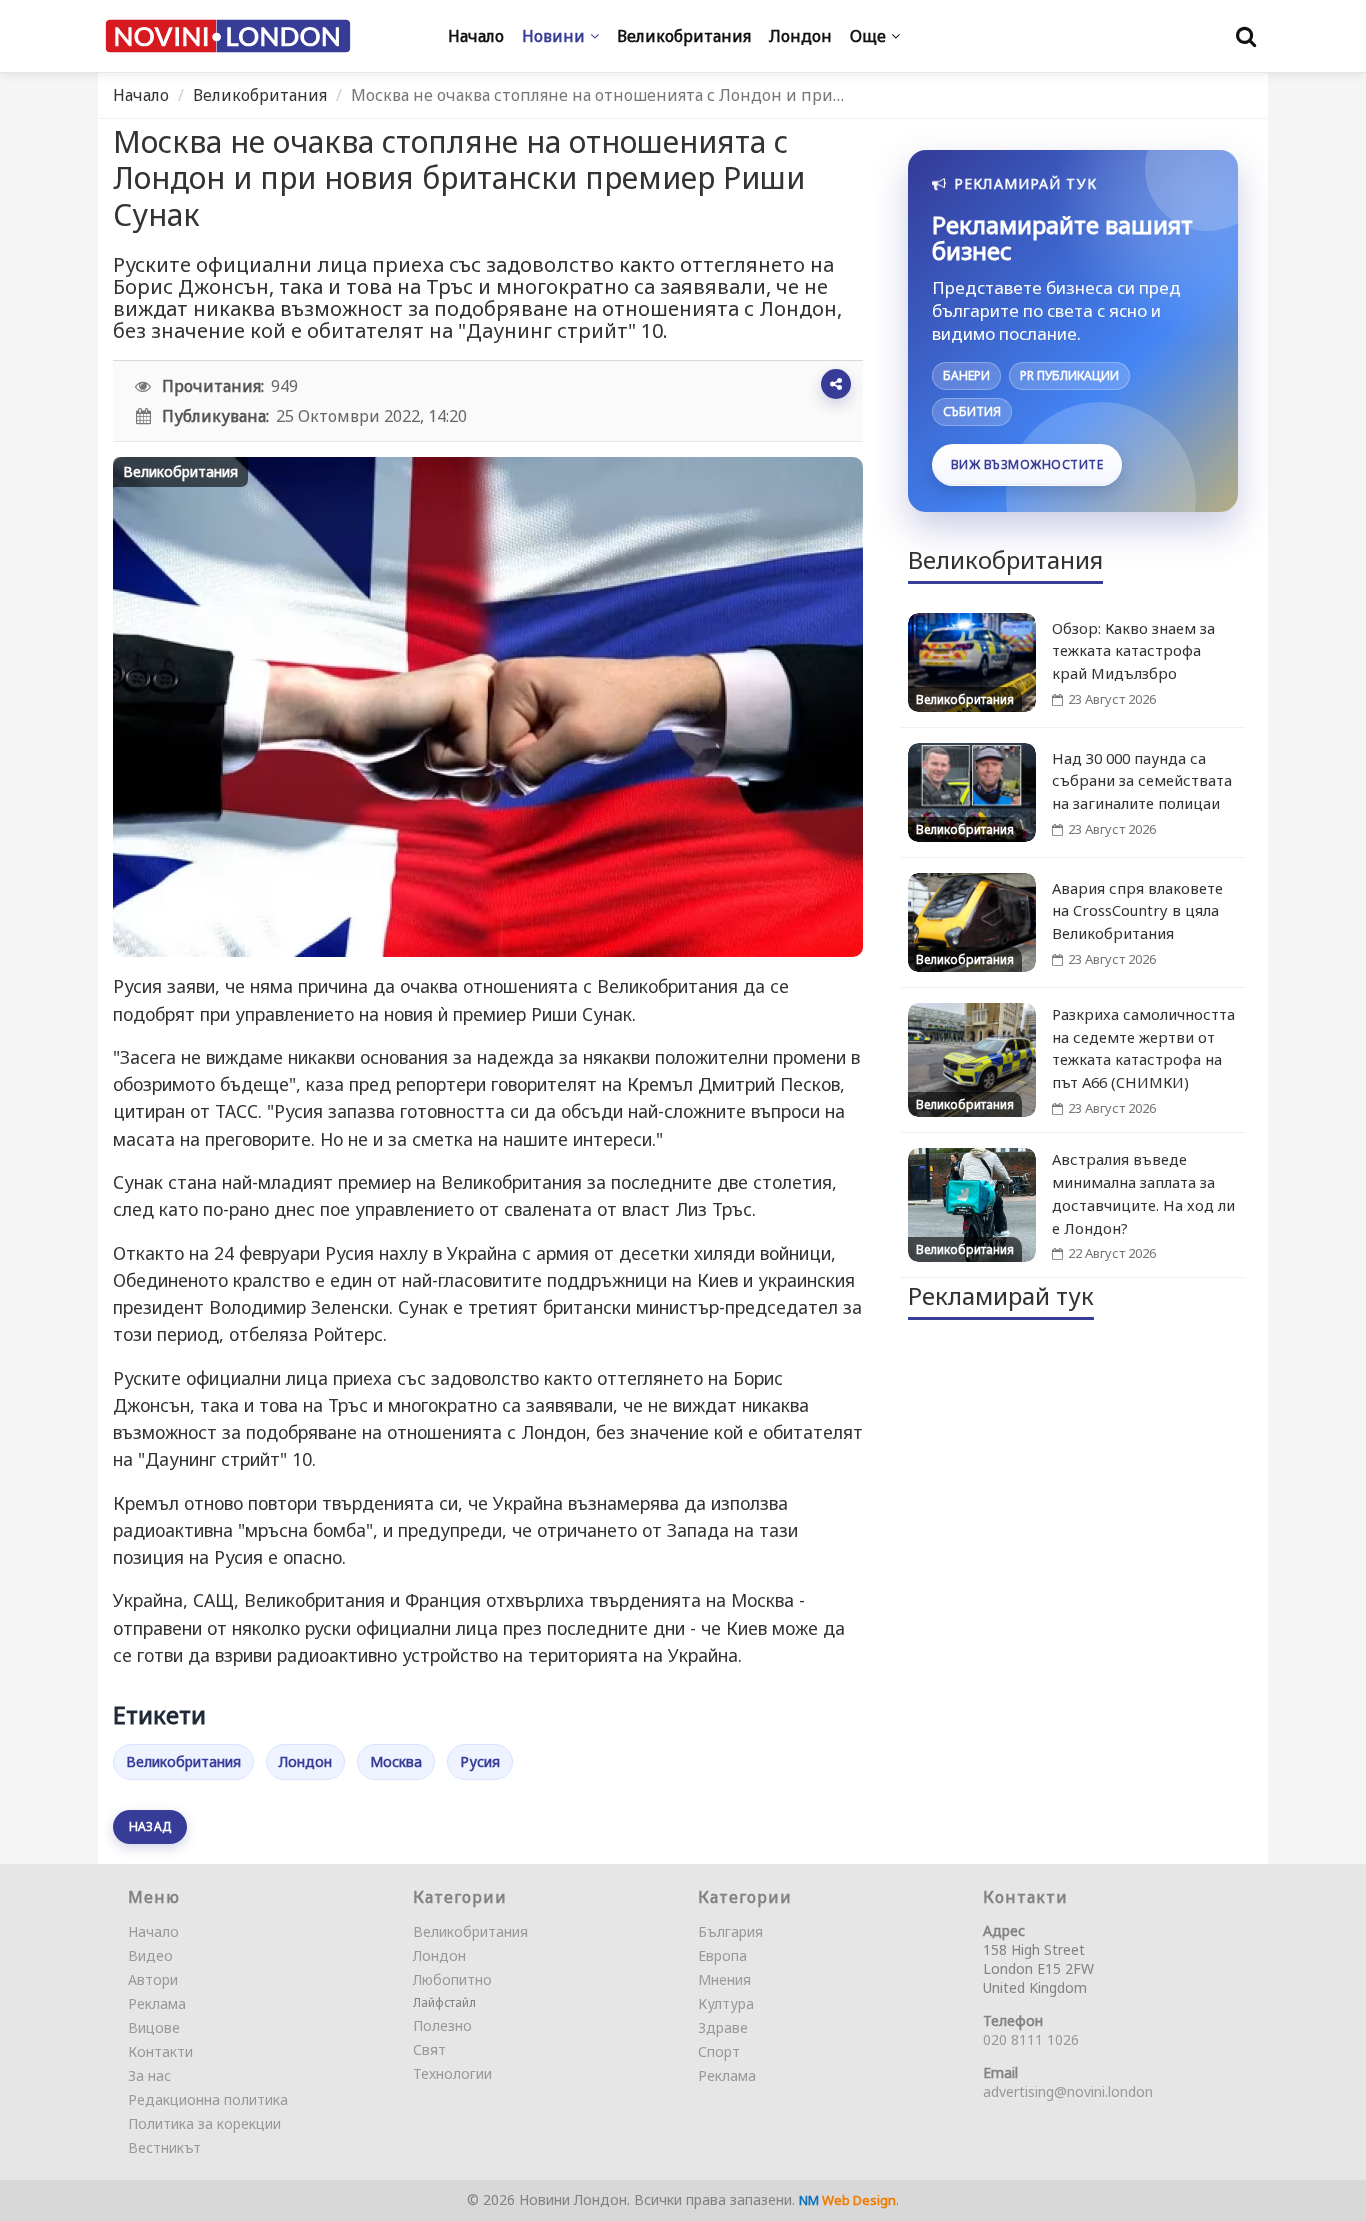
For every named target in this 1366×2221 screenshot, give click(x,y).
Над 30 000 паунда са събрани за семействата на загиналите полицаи (1142, 781)
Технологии (452, 2073)
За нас (149, 2075)
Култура (726, 2003)
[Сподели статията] (836, 384)
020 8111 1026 (1031, 2039)
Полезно (442, 2025)
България (730, 1931)
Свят (429, 2049)
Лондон (305, 1761)
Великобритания (260, 95)
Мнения (724, 1979)
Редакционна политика (208, 2099)
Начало (141, 95)
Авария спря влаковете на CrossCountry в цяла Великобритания (1137, 911)
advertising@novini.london (1068, 2091)
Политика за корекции (204, 2123)
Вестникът (164, 2147)
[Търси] (1246, 36)
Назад (150, 1826)
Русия (480, 1761)
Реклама (157, 2003)
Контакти (160, 2051)
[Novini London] (228, 36)
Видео (150, 1955)
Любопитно (452, 1979)
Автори (153, 1979)
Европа (722, 1955)
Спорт (719, 2051)
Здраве (723, 2027)
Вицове (154, 2027)
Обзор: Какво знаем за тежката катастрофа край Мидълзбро (1133, 651)
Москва (396, 1761)
